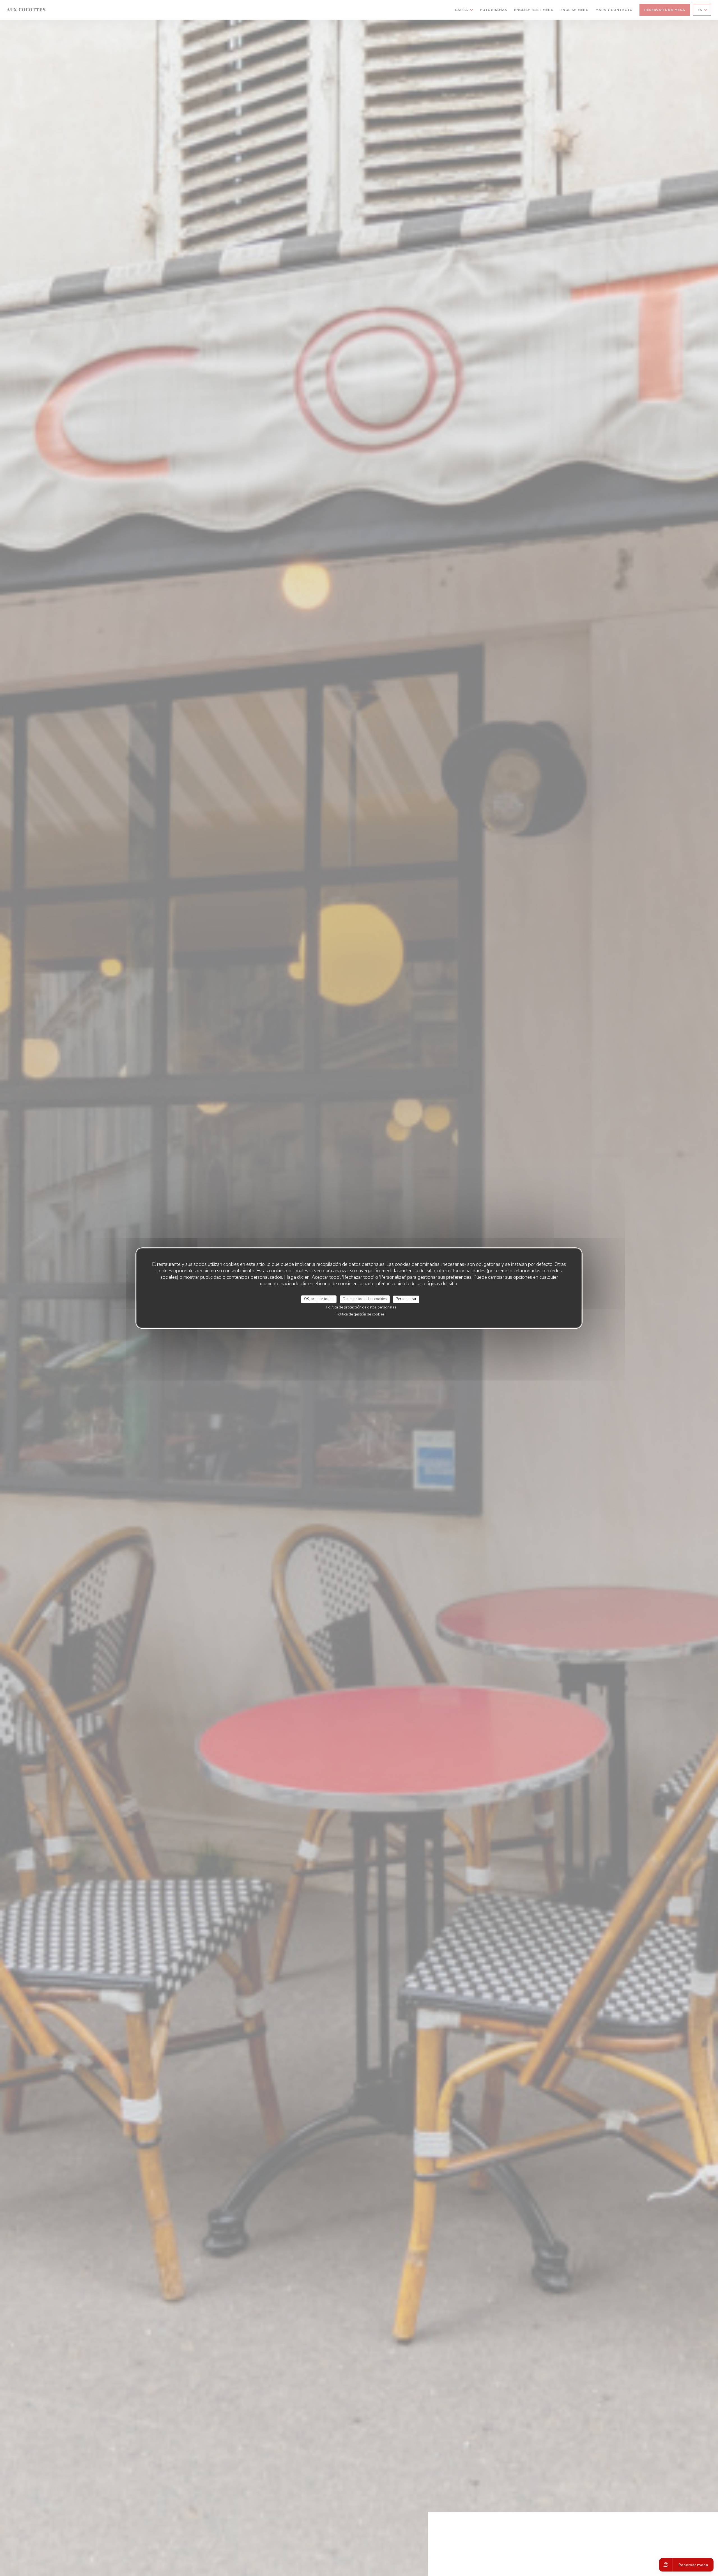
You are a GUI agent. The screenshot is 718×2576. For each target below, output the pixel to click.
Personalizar (406, 1299)
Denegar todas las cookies (365, 1299)
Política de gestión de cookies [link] (360, 1314)
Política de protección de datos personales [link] (361, 1307)
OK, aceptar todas (319, 1299)
